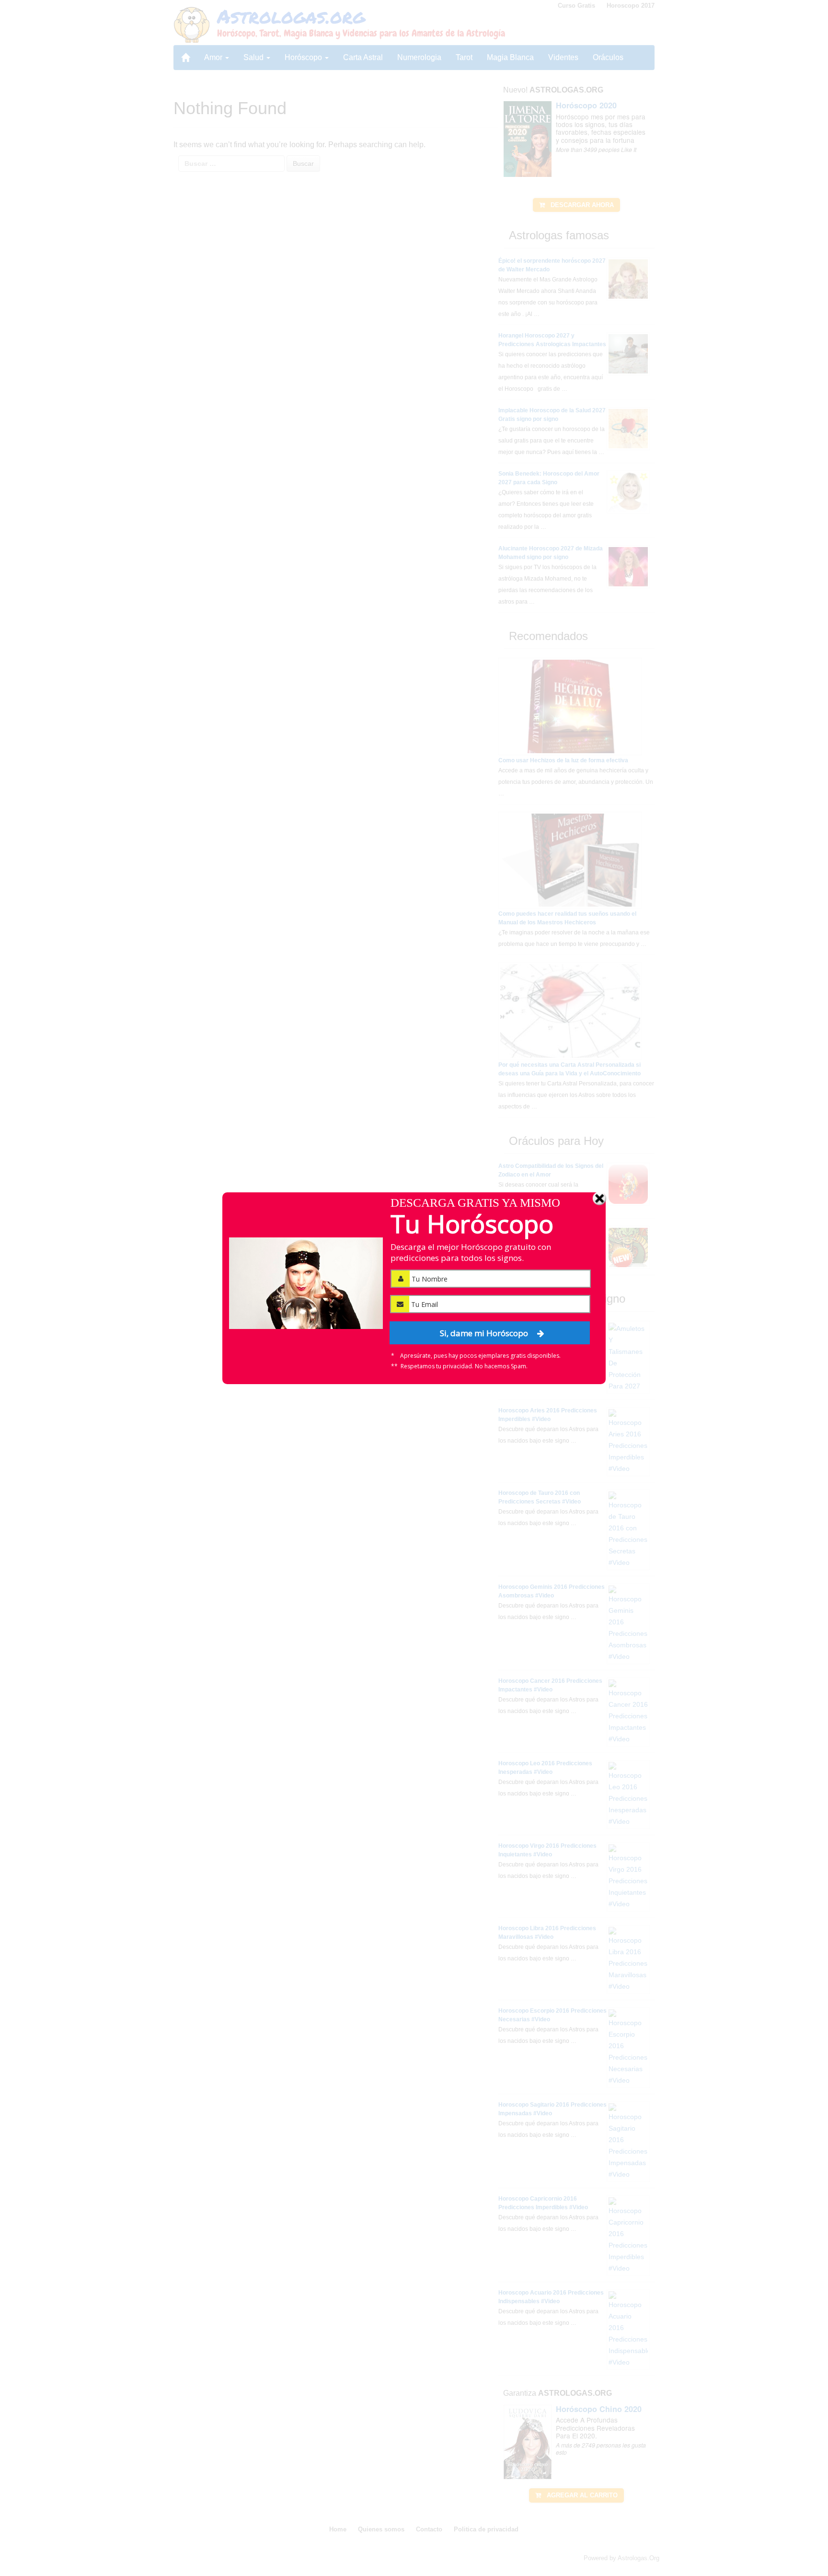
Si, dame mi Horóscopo (485, 1333)
